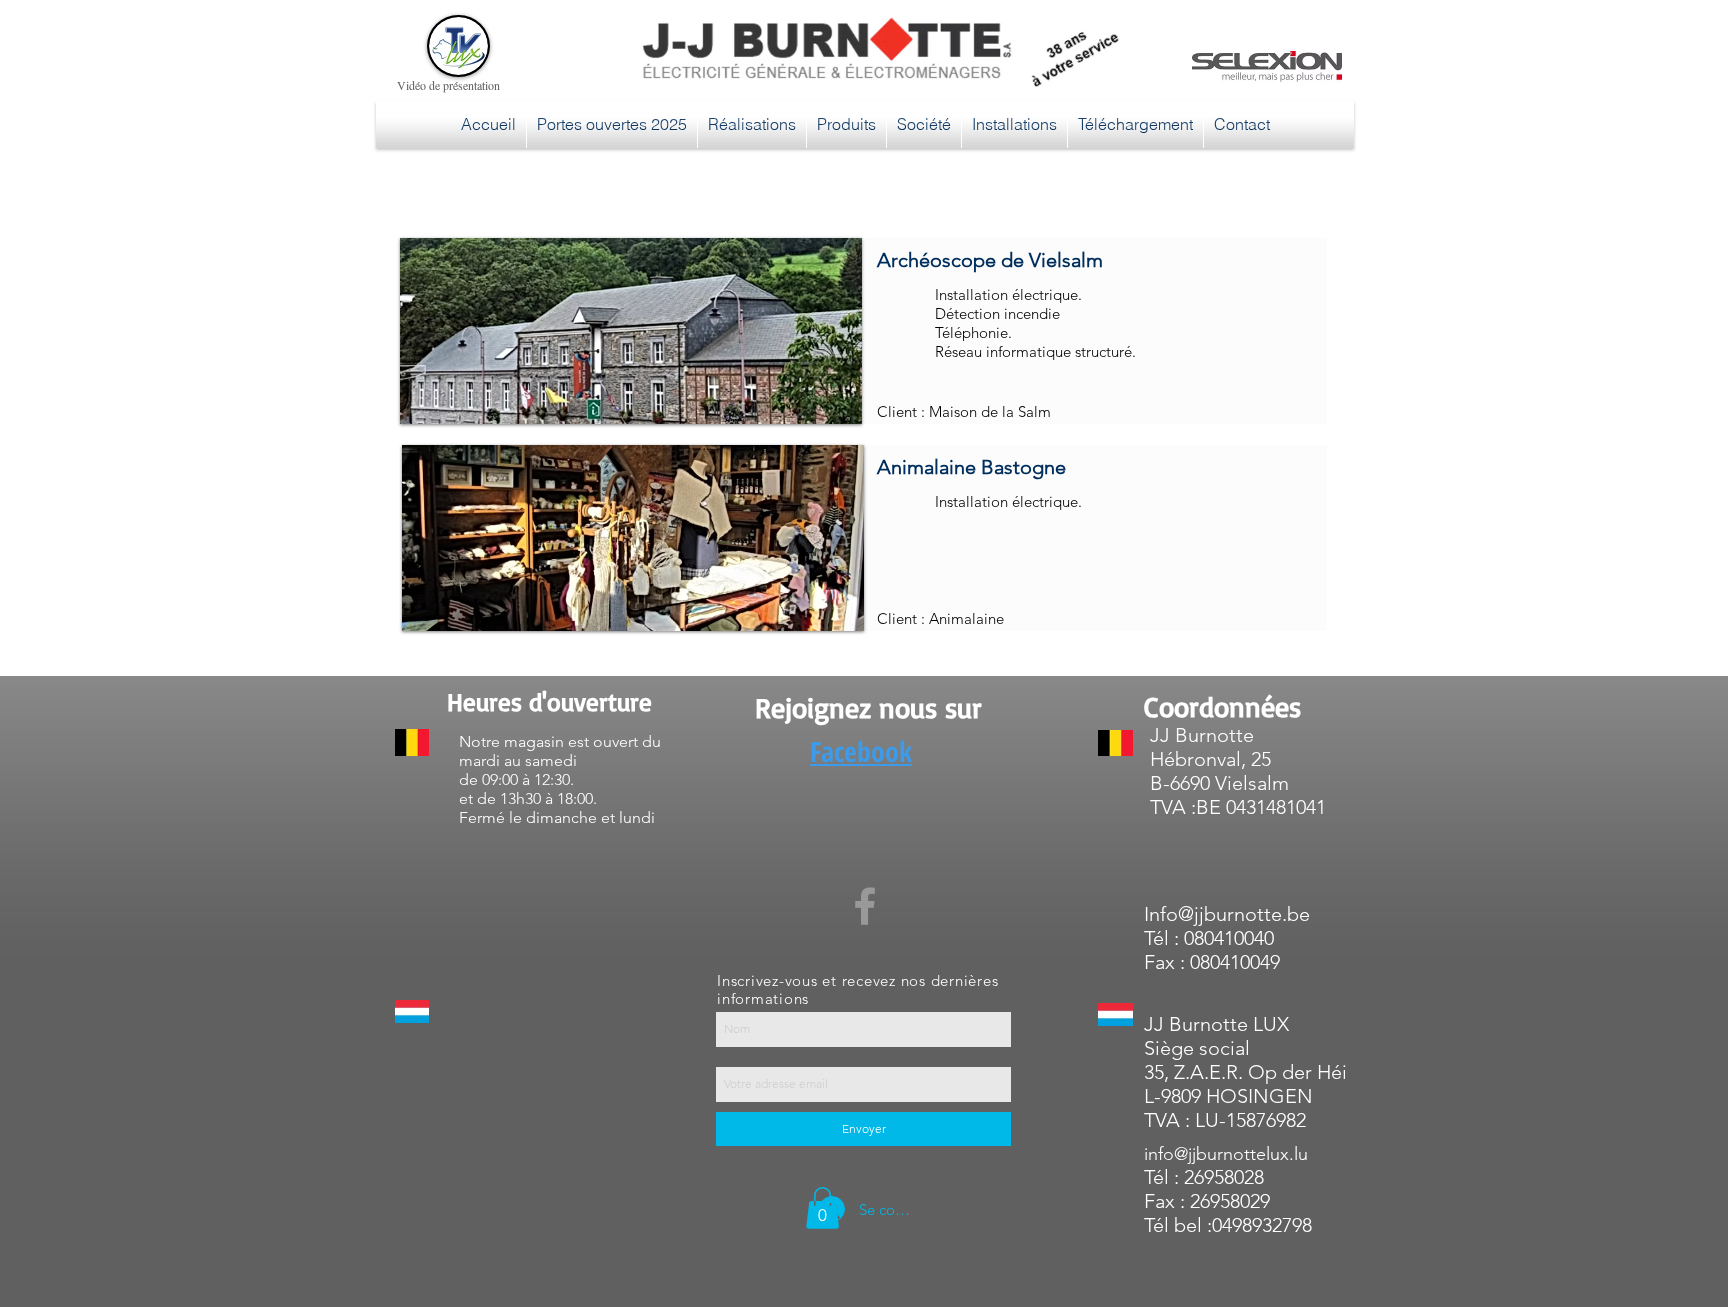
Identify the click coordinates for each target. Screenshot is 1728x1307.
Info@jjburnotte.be (1227, 914)
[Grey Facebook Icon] (865, 906)
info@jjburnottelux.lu (1226, 1154)
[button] (618, 331)
